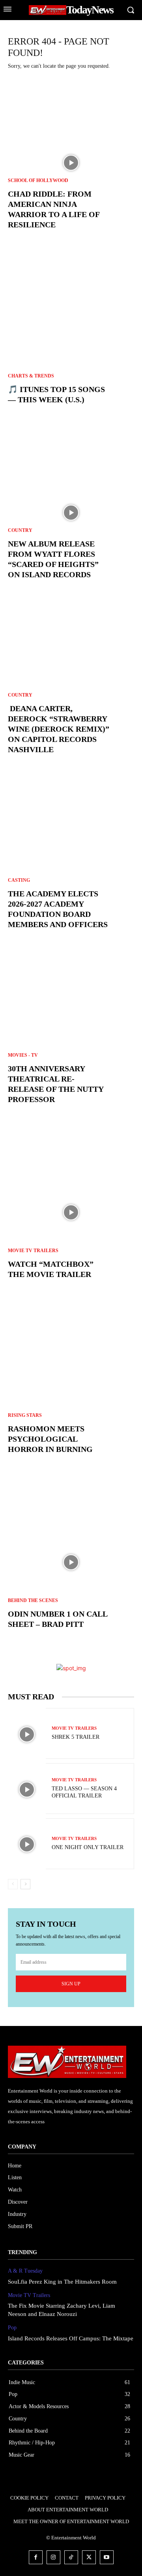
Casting (19, 880)
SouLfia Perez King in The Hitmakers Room (62, 2282)
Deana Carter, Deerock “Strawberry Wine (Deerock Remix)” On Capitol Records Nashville (59, 729)
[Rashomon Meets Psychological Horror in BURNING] (71, 1387)
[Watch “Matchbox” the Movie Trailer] (71, 1212)
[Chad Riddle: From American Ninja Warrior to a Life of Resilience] (71, 163)
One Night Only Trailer (88, 1847)
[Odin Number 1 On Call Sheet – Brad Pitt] (71, 1562)
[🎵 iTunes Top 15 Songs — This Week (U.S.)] (71, 338)
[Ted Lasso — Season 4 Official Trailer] (27, 1789)
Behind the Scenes (33, 1600)
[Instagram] (53, 2557)
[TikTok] (71, 2557)
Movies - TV (23, 1055)
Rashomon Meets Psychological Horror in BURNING (50, 1439)
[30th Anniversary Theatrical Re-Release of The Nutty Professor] (71, 1037)
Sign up (71, 1984)
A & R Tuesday (25, 2271)
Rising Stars (25, 1415)
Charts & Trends (31, 376)
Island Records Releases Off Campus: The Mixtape (71, 2338)
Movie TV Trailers (33, 1251)
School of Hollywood (38, 180)
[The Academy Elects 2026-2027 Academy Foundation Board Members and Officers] (71, 862)
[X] (89, 2557)
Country (20, 530)
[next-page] (25, 1884)
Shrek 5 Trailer (76, 1737)
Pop (12, 2328)
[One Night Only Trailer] (27, 1845)
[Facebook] (36, 2557)
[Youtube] (107, 2557)
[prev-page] (13, 1884)
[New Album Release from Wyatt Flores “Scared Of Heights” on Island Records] (71, 513)
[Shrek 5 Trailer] (27, 1734)
